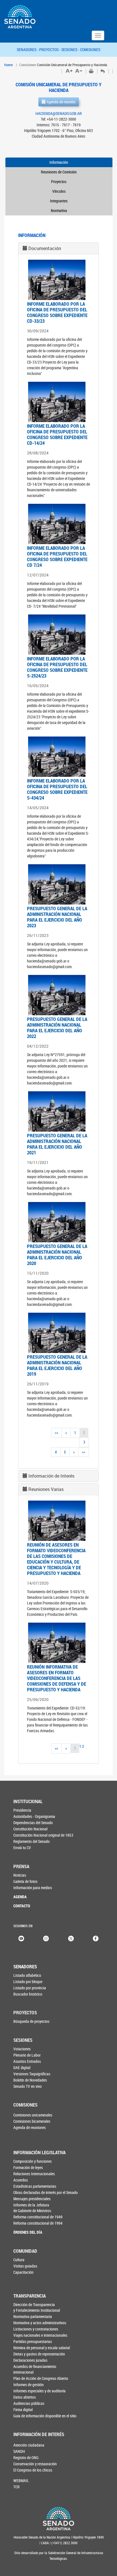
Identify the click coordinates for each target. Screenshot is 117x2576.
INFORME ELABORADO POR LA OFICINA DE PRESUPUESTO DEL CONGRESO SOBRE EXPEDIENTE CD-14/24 (57, 434)
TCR (16, 2487)
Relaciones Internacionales (34, 2174)
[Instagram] (46, 1938)
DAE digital (22, 2068)
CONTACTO (22, 1906)
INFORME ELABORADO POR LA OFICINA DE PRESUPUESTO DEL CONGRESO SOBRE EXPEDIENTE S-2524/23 (57, 667)
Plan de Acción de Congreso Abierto (41, 2378)
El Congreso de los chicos (33, 2470)
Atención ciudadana (29, 2445)
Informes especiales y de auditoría (39, 2391)
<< (57, 1433)
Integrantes (59, 201)
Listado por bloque (28, 1982)
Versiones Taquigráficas (32, 2074)
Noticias (20, 1875)
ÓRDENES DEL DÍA (28, 2232)
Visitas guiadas (25, 2266)
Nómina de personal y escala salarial (42, 2348)
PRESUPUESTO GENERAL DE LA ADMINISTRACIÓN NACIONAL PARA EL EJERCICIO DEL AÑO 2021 (57, 1144)
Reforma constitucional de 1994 (38, 2223)
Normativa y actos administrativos (40, 2323)
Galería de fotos (25, 1881)
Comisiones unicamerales (33, 2115)
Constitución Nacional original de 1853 (43, 1835)
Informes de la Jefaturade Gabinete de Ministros (32, 2208)
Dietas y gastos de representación (39, 2354)
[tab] (58, 248)
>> (83, 1452)
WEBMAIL (21, 2480)
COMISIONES (90, 50)
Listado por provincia (30, 1988)
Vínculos (59, 191)
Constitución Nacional (30, 1829)
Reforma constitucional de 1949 (38, 2217)
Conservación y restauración (35, 2464)
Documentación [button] (45, 248)
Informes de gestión (29, 2385)
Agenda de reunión (61, 102)
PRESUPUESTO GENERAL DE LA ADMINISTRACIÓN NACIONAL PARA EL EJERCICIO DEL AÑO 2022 (57, 1028)
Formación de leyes (28, 2167)
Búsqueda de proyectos (31, 2021)
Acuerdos (21, 2180)
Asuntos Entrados (27, 2061)
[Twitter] (71, 1938)
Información (59, 162)
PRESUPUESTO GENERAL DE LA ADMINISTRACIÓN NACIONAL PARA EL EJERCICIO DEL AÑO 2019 (57, 1365)
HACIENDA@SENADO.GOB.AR (59, 113)
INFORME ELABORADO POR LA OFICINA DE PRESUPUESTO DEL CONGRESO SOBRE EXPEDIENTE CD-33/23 (57, 312)
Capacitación (23, 2272)
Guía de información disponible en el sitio (45, 2416)
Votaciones (22, 2049)
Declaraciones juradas (30, 2360)
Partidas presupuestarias (33, 2341)
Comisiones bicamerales (32, 2121)
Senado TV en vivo (28, 2086)
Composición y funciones (33, 2161)
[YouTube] (21, 1938)
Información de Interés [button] (51, 1476)
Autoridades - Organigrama (34, 1816)
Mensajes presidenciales (32, 2199)
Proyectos (59, 182)
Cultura (19, 2260)
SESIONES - (71, 50)
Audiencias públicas (29, 2403)
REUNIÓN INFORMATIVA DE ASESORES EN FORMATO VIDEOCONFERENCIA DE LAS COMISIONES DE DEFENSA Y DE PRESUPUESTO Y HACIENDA (57, 1678)
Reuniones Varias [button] (46, 1489)
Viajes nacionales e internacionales (40, 2335)
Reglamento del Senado (32, 1841)
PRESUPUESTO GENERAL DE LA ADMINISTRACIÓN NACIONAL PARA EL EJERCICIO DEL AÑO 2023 (57, 917)
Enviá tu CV (22, 1848)
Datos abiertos (25, 2397)
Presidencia (22, 1810)
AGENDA (20, 1897)
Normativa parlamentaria (33, 2316)
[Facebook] (96, 1938)
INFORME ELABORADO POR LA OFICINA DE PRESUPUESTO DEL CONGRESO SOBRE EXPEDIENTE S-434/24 (57, 789)
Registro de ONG (26, 2458)
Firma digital (23, 2410)
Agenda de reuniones (30, 2127)
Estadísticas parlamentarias (35, 2186)
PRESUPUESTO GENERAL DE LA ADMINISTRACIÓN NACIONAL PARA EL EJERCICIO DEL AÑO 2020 (57, 1255)
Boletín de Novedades (30, 2080)
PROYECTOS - (50, 50)
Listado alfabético (27, 1975)
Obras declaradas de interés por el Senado (46, 2192)
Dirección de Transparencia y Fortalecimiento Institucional (37, 2307)
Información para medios (33, 1888)
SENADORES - (28, 50)
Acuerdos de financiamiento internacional (35, 2369)
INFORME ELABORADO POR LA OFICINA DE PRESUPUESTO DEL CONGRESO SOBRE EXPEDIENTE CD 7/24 (57, 556)
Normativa (59, 210)
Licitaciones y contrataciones (36, 2329)
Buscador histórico (28, 1994)
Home (9, 65)
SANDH (19, 2451)
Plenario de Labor (27, 2055)
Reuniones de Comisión (59, 172)
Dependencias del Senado (33, 1823)
